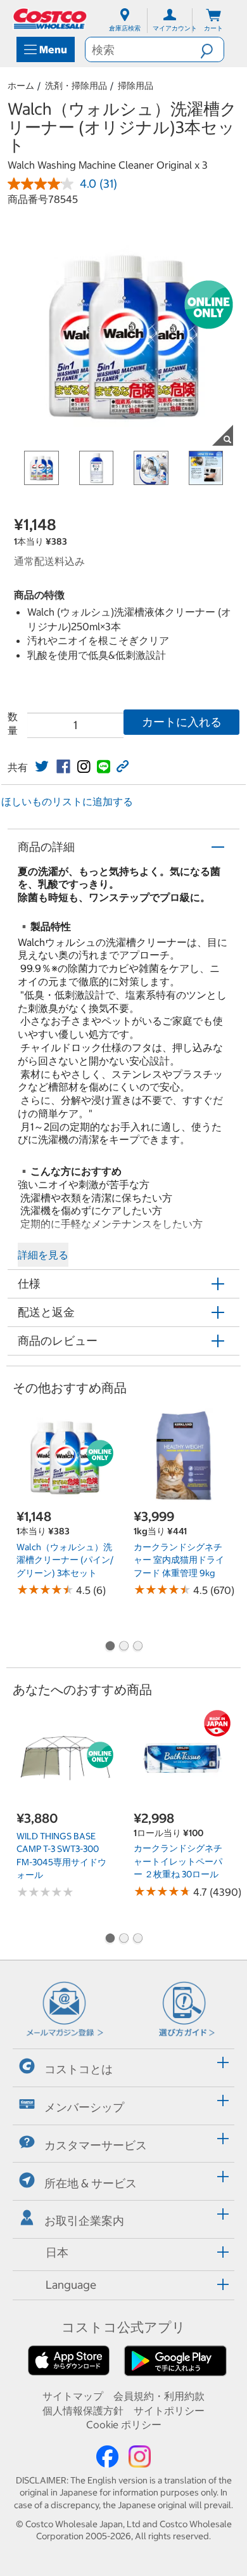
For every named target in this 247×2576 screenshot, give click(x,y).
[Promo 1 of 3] (110, 1647)
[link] (42, 767)
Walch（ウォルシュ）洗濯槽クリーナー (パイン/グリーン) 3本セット (65, 1560)
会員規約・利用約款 (159, 2396)
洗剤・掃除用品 (76, 86)
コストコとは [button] (79, 2069)
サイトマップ (73, 2396)
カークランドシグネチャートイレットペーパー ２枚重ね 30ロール (178, 1861)
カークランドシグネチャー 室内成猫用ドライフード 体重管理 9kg (179, 1560)
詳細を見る (43, 1255)
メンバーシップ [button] (84, 2107)
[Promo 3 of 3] (137, 1647)
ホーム (21, 86)
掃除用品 (136, 86)
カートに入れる (182, 722)
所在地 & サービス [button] (91, 2183)
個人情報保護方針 (83, 2411)
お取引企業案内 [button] (84, 2221)
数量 (13, 723)
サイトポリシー (169, 2411)
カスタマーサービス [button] (96, 2145)
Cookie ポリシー (124, 2424)
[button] (212, 49)
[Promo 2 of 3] (123, 1647)
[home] (51, 19)
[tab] (123, 2066)
